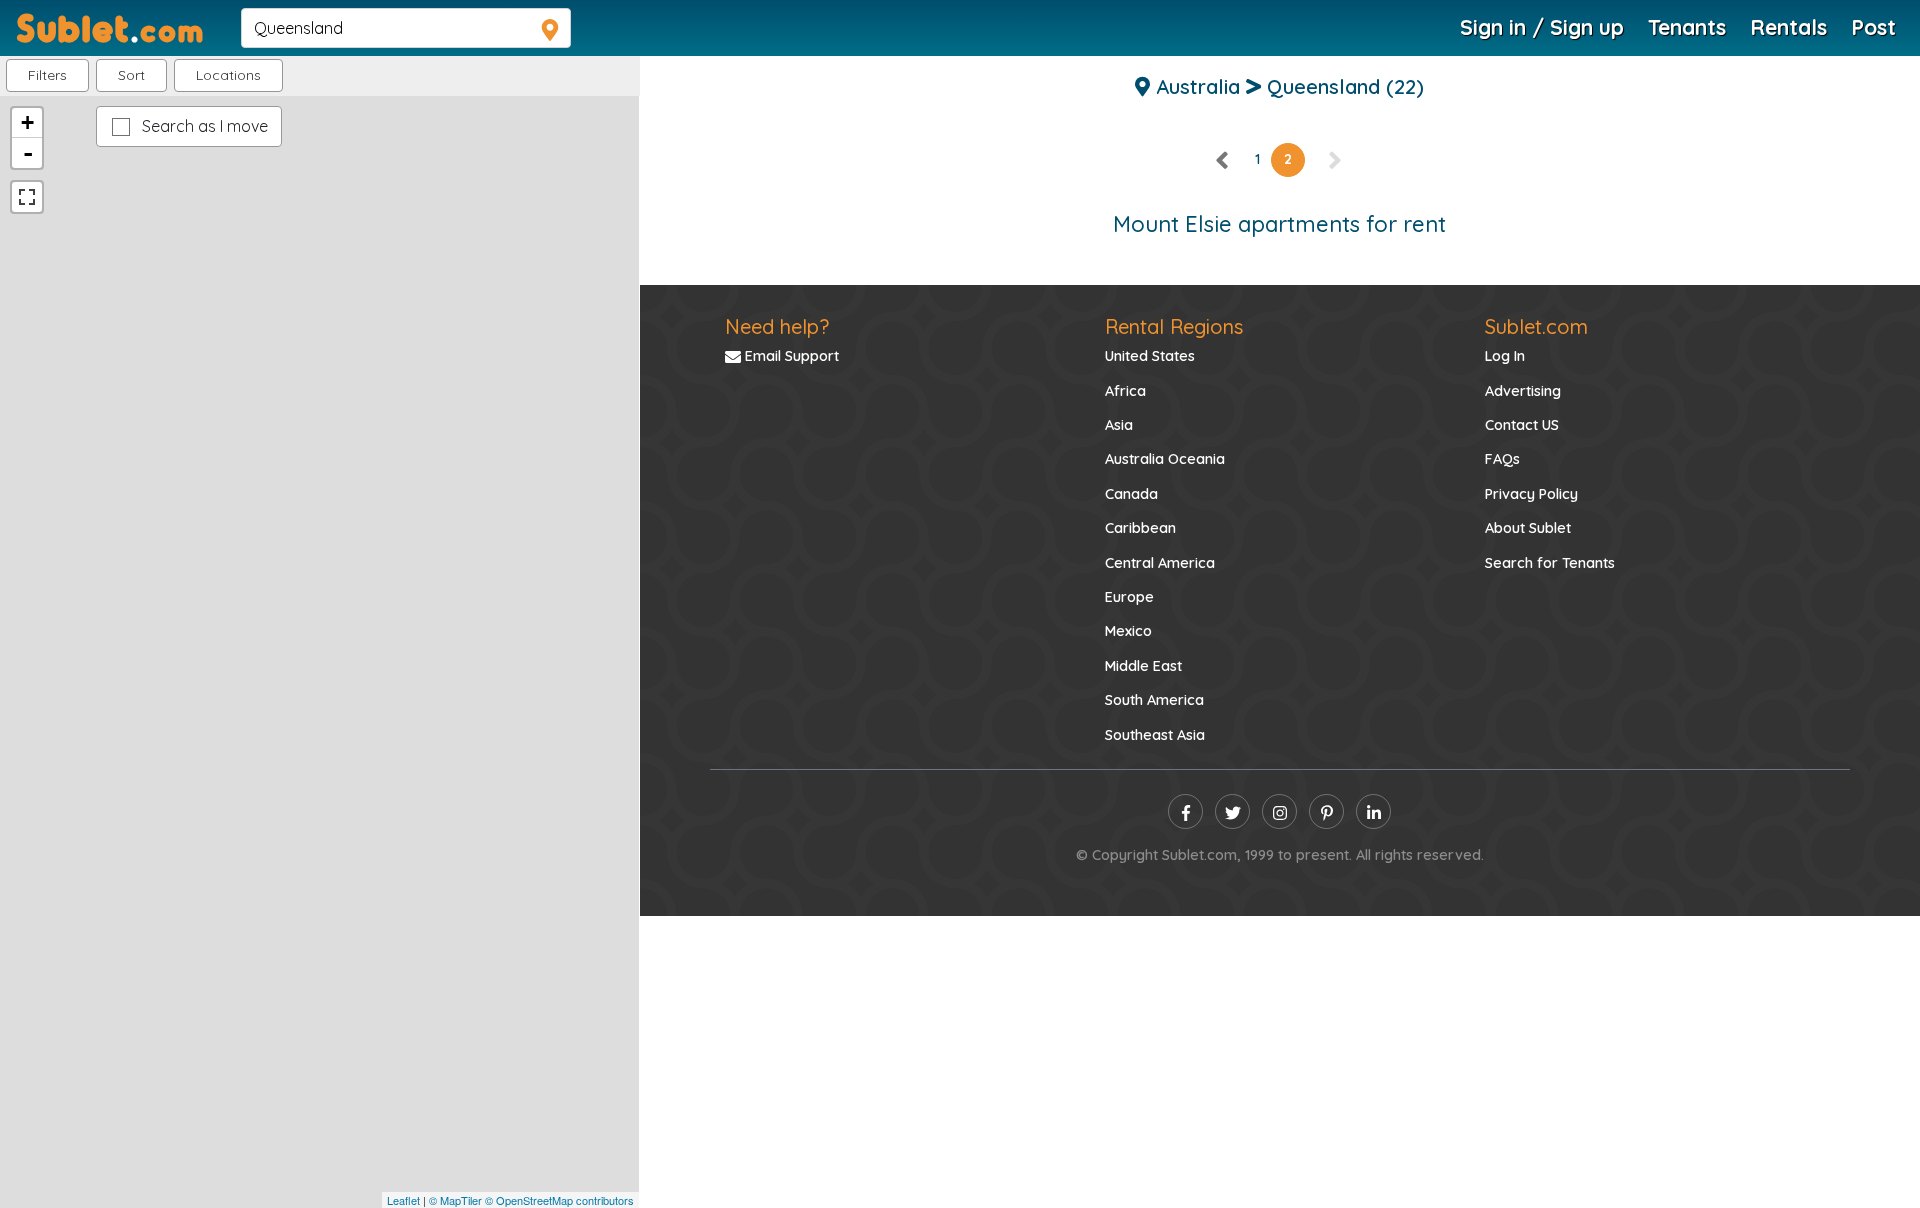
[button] (228, 75)
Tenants (1687, 27)
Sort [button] (131, 75)
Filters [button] (47, 75)
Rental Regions (1174, 326)
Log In (1505, 356)
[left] (1223, 159)
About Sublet (1528, 528)
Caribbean (1140, 528)
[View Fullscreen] (27, 197)
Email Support (790, 356)
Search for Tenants (1550, 563)
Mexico (1128, 631)
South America (1154, 700)
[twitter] (1232, 811)
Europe (1129, 597)
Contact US (1522, 425)
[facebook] (1185, 811)
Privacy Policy (1531, 494)
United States (1150, 356)
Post (1873, 27)
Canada (1131, 494)
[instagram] (1279, 811)
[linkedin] (1373, 811)
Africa (1125, 391)
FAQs (1502, 459)
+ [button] (27, 122)
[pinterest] (1326, 811)
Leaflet (403, 1200)
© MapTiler (455, 1200)
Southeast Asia (1155, 735)
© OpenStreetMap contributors (559, 1200)
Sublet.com (1536, 326)
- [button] (28, 153)
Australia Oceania (1165, 459)
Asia (1119, 425)
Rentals (1788, 27)
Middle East (1143, 666)
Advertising (1523, 391)
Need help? (777, 326)
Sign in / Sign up (1542, 27)
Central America (1160, 563)
